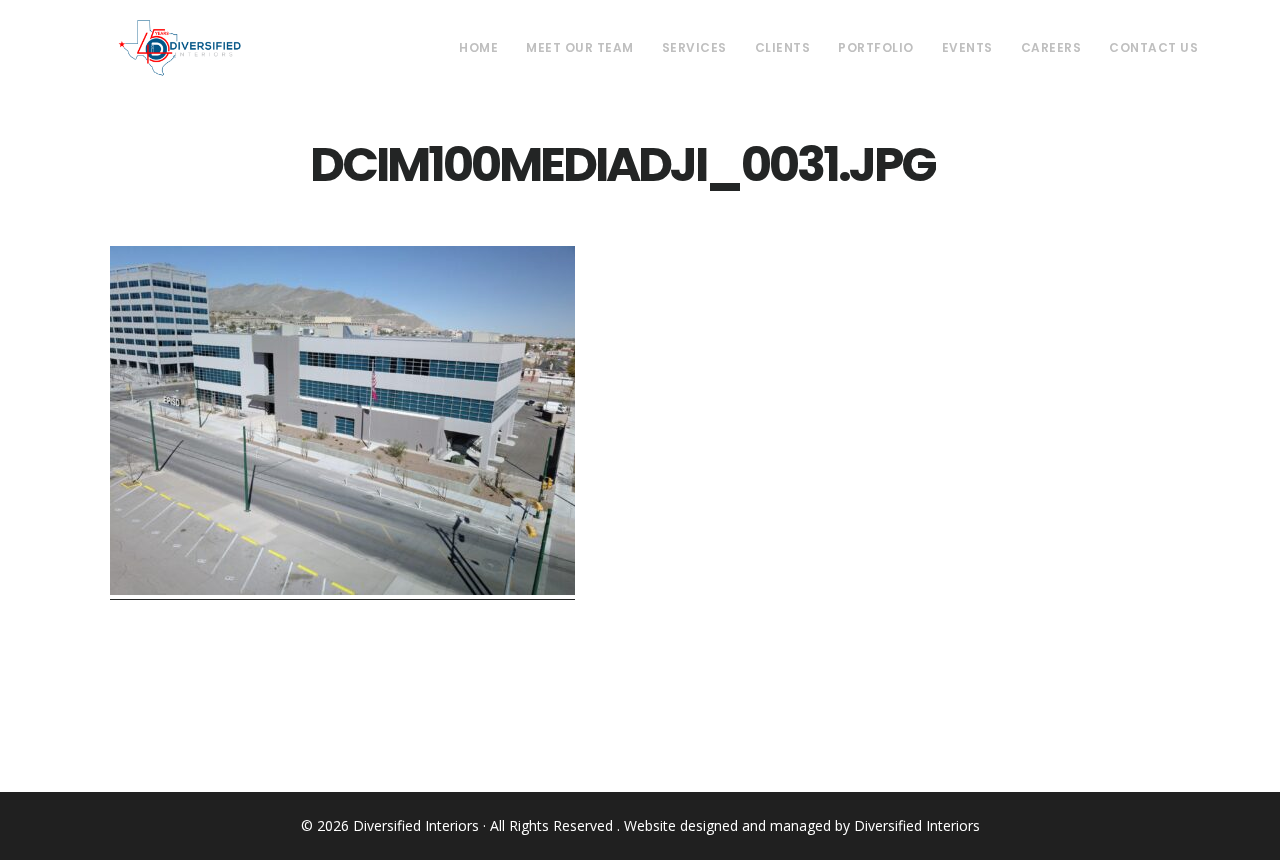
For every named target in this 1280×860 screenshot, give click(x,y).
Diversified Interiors (179, 48)
